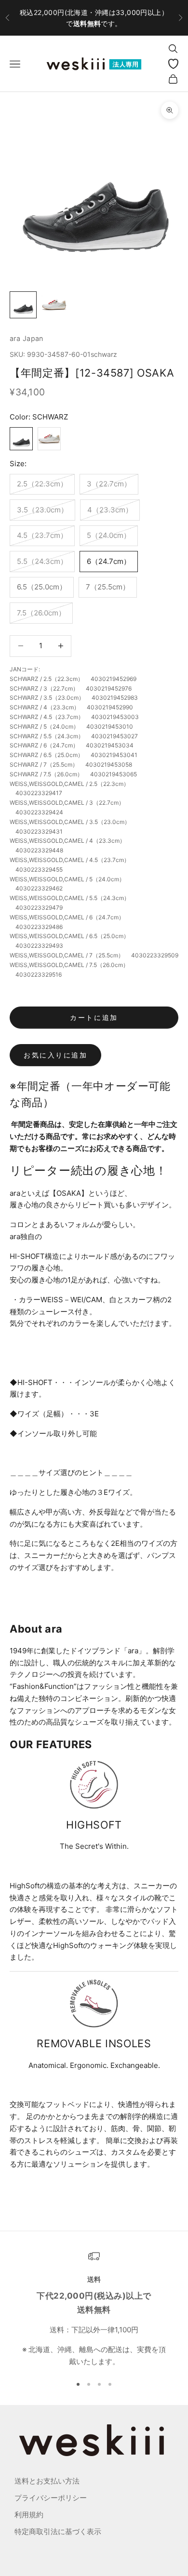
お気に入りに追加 (55, 1055)
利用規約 (29, 2515)
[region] (94, 2309)
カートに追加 (94, 1017)
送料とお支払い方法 (47, 2481)
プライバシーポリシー (51, 2498)
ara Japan (27, 338)
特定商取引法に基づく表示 (58, 2531)
